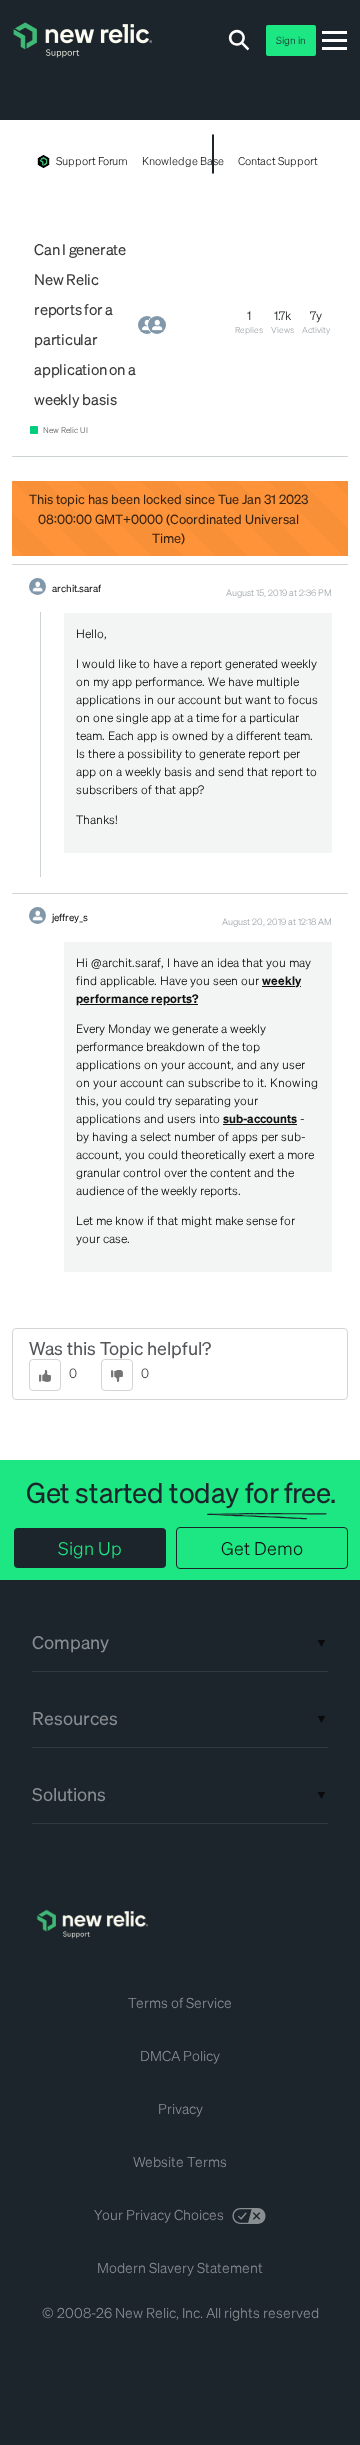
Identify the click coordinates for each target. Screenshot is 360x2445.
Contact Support (278, 161)
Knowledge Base (182, 161)
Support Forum (92, 161)
